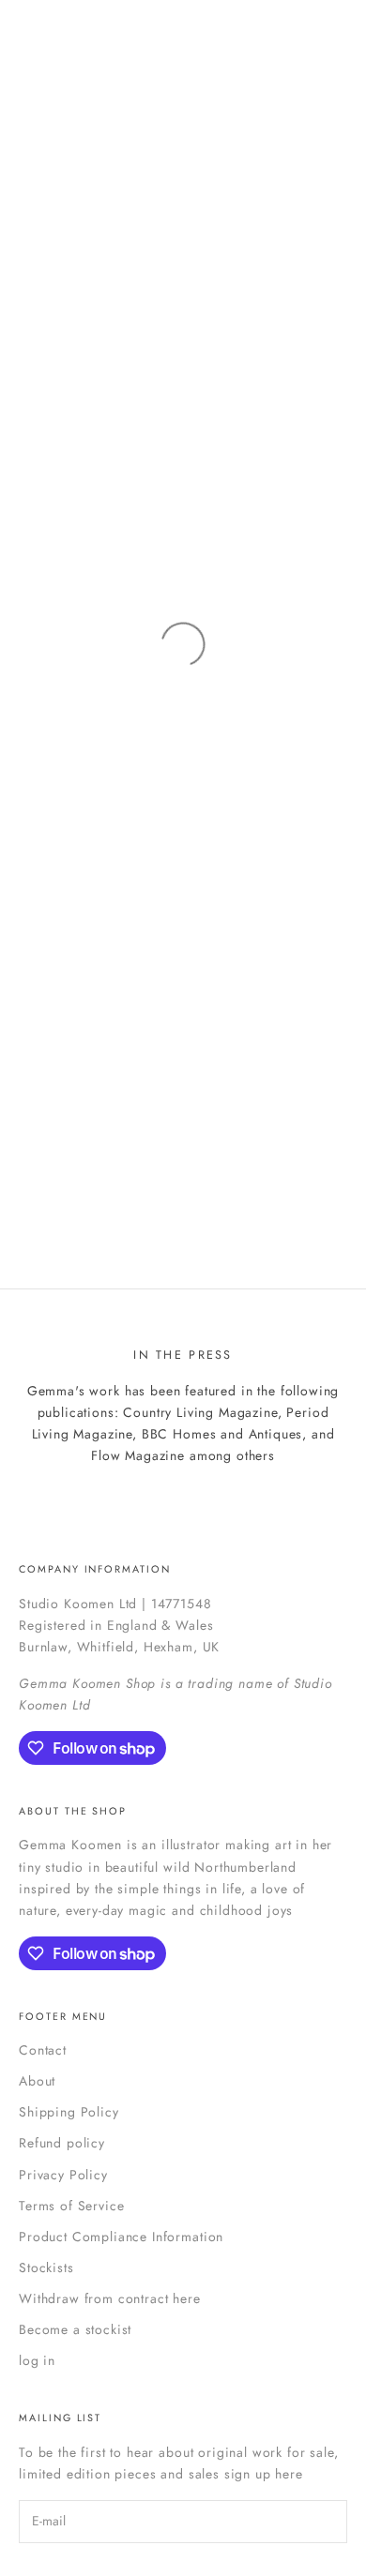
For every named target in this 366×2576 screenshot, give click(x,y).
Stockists (46, 2267)
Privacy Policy (63, 2175)
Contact (43, 2050)
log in (37, 2360)
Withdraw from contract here (110, 2298)
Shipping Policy (69, 2112)
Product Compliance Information (121, 2237)
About (37, 2081)
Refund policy (62, 2143)
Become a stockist (75, 2329)
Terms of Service (71, 2206)
